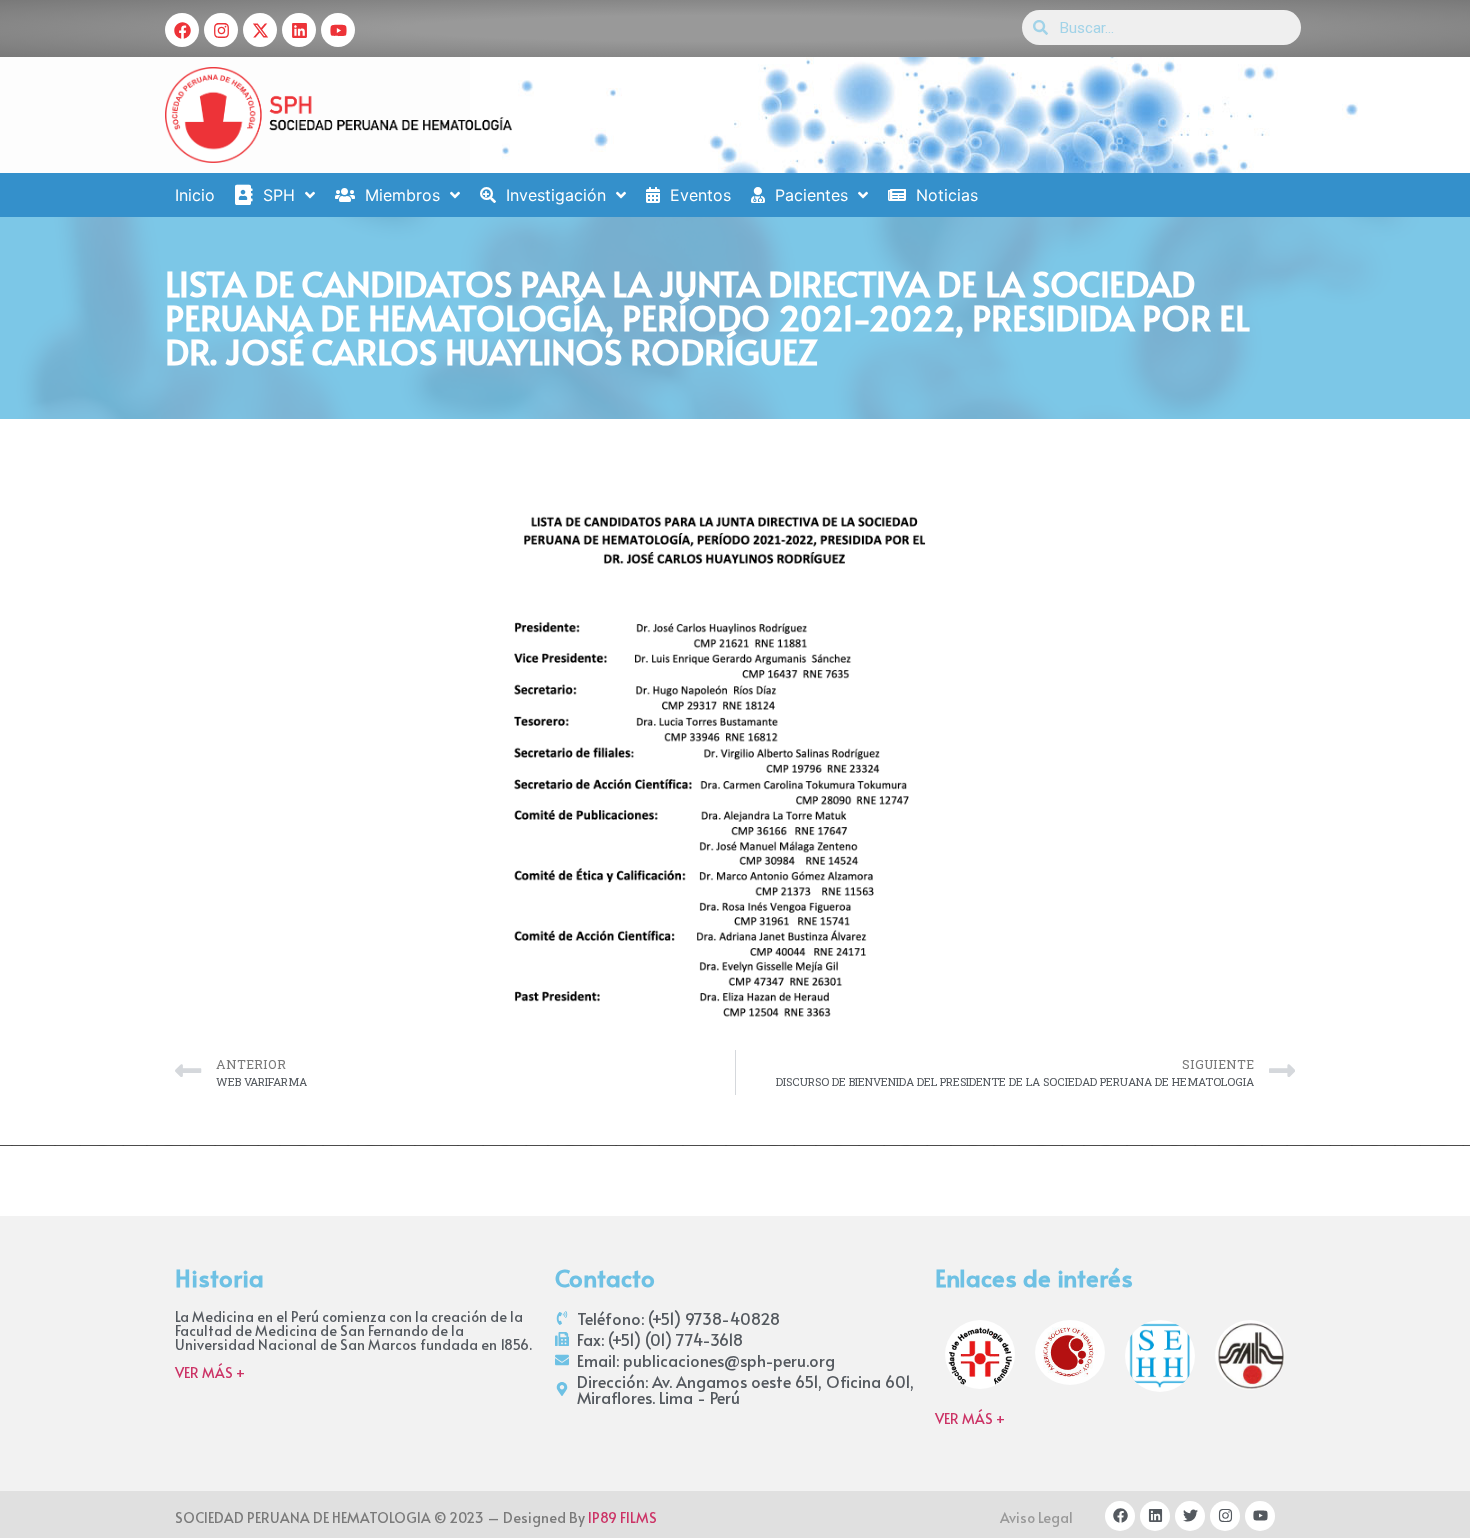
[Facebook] (182, 30)
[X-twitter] (260, 30)
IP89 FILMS (622, 1517)
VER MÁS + (210, 1372)
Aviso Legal (1036, 1517)
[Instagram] (221, 30)
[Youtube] (338, 30)
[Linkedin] (299, 30)
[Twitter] (1190, 1516)
